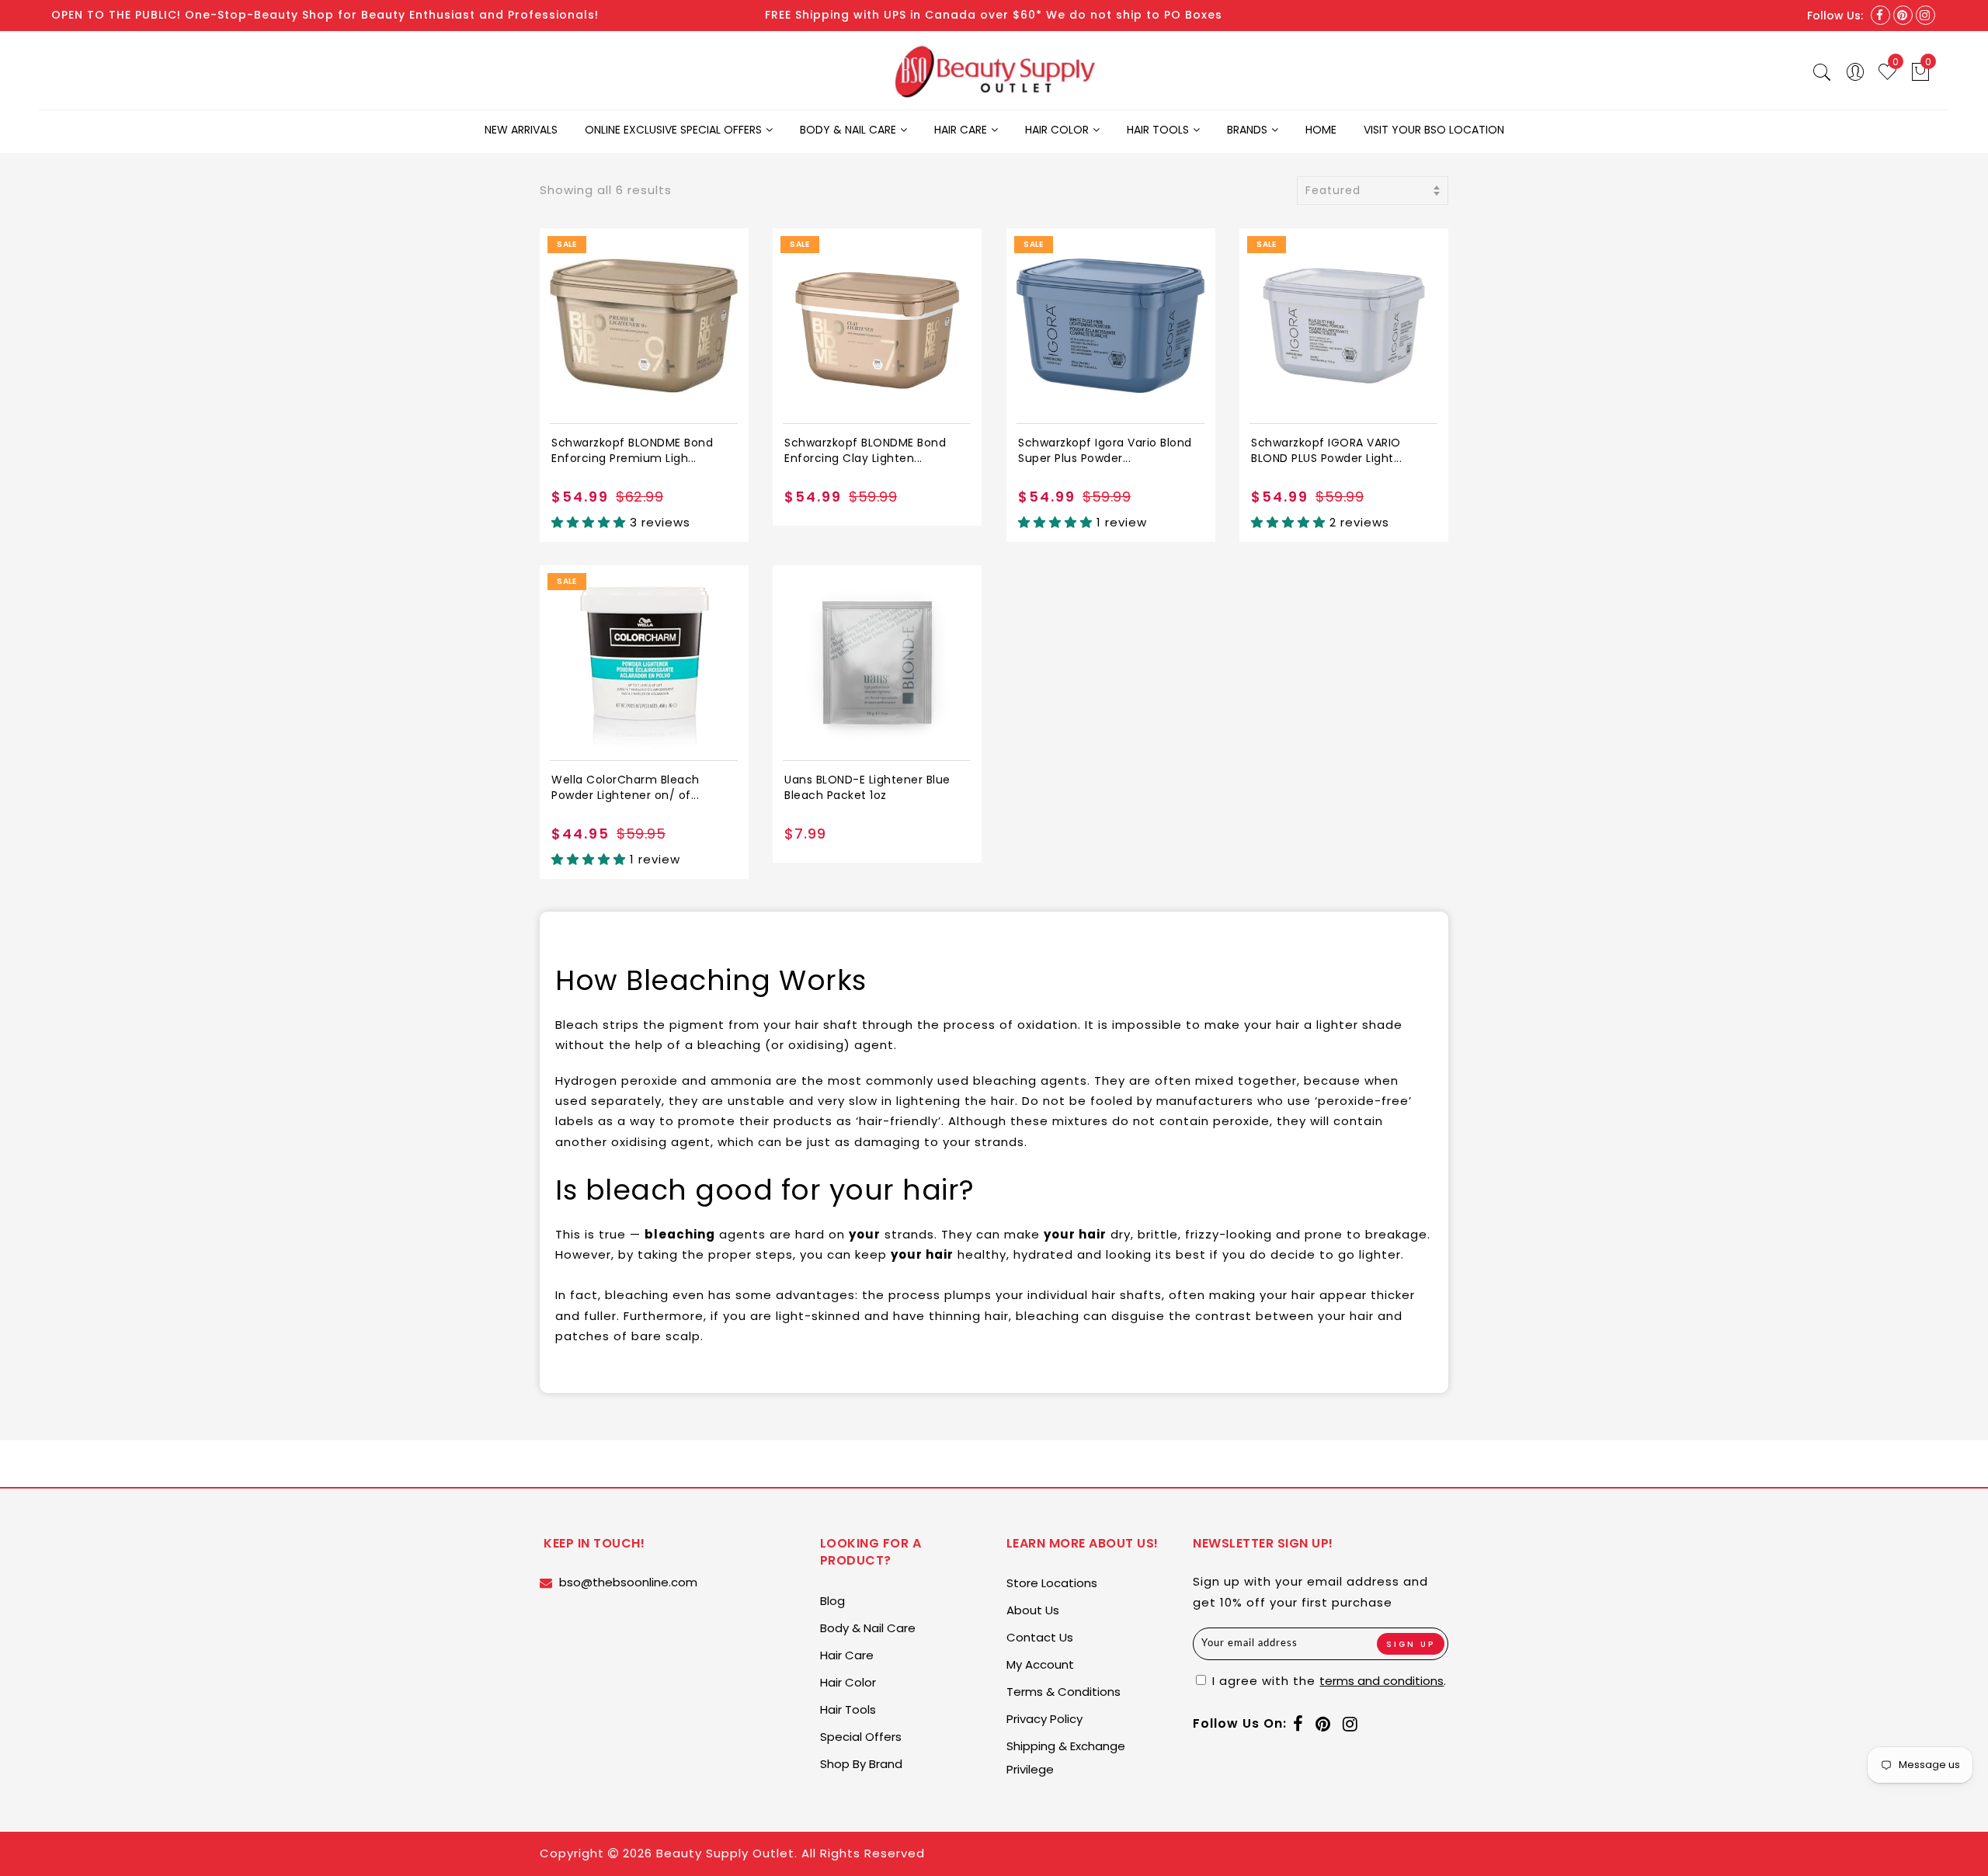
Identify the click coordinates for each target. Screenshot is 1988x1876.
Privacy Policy (1044, 1719)
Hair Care (961, 130)
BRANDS (1247, 130)
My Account (1040, 1664)
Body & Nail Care (848, 130)
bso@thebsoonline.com (628, 1582)
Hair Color (1057, 130)
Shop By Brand (861, 1764)
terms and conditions (1382, 1681)
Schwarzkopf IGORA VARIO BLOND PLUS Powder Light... (1326, 450)
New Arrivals (521, 130)
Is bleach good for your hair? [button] (765, 1190)
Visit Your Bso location (1434, 130)
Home (1321, 130)
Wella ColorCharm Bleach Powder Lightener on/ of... (626, 787)
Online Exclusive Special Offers (673, 130)
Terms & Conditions (1064, 1692)
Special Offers (861, 1737)
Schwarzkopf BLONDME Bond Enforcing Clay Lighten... (865, 450)
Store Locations (1052, 1583)
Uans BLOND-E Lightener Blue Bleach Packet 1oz (867, 787)
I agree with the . (1328, 1681)
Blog (832, 1601)
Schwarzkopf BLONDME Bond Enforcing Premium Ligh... (632, 450)
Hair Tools (1158, 130)
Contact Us (1040, 1637)
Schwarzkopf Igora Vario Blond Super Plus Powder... (1105, 450)
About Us (1033, 1610)
